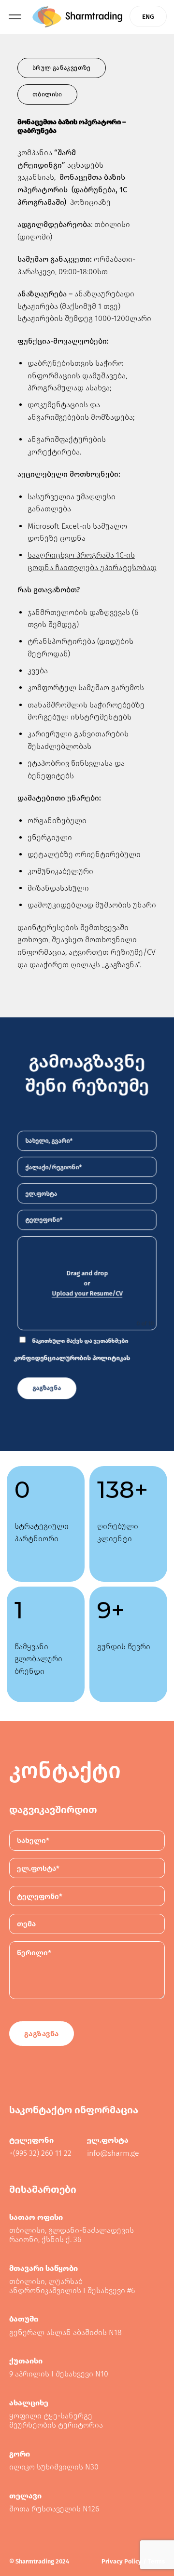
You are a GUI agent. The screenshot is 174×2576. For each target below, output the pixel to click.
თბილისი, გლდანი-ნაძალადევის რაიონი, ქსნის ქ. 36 (72, 2235)
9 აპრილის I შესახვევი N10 (59, 2374)
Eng (148, 17)
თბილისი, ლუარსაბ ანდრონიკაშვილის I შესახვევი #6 (72, 2286)
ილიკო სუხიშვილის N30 (54, 2467)
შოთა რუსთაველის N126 (54, 2509)
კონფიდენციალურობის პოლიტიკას (72, 1358)
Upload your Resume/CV (87, 1294)
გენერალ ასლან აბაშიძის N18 (65, 2332)
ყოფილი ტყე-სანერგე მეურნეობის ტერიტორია (56, 2420)
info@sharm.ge (113, 2153)
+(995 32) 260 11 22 (40, 2153)
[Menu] (15, 17)
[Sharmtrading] (77, 17)
